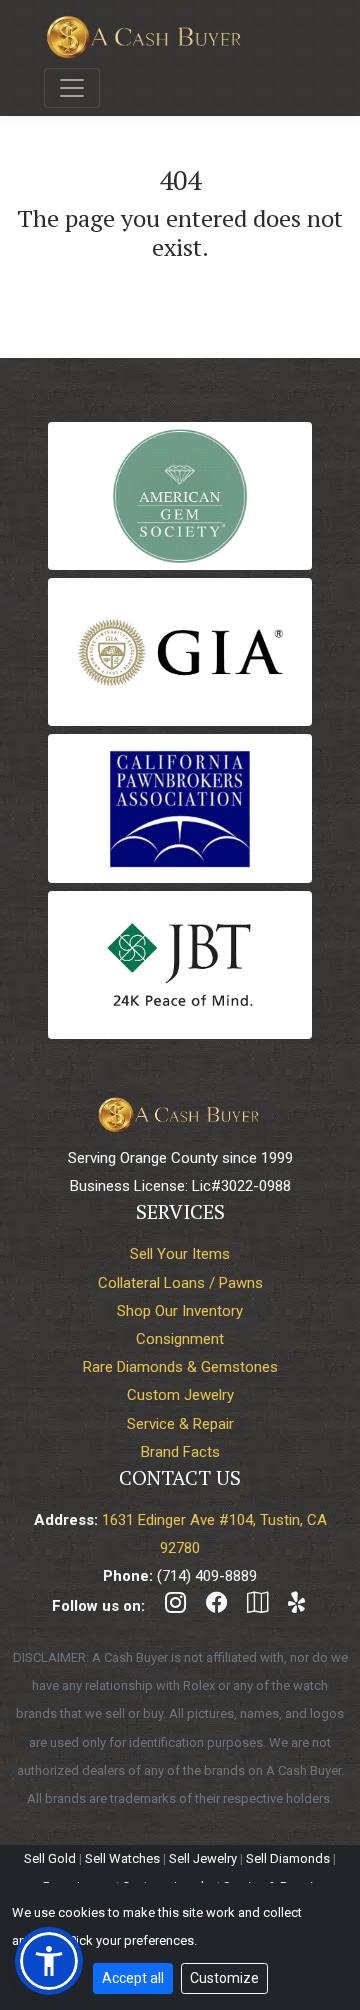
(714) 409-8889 (207, 1576)
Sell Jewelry (203, 1858)
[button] (49, 1961)
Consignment (180, 1339)
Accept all (133, 1978)
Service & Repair (180, 1424)
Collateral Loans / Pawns (180, 1283)
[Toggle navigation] (72, 88)
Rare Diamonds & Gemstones (180, 1367)
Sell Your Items (180, 1254)
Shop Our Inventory (180, 1311)
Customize (224, 1978)
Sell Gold (50, 1858)
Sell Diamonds (288, 1858)
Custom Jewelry (180, 1395)
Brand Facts (180, 1452)
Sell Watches (122, 1858)
